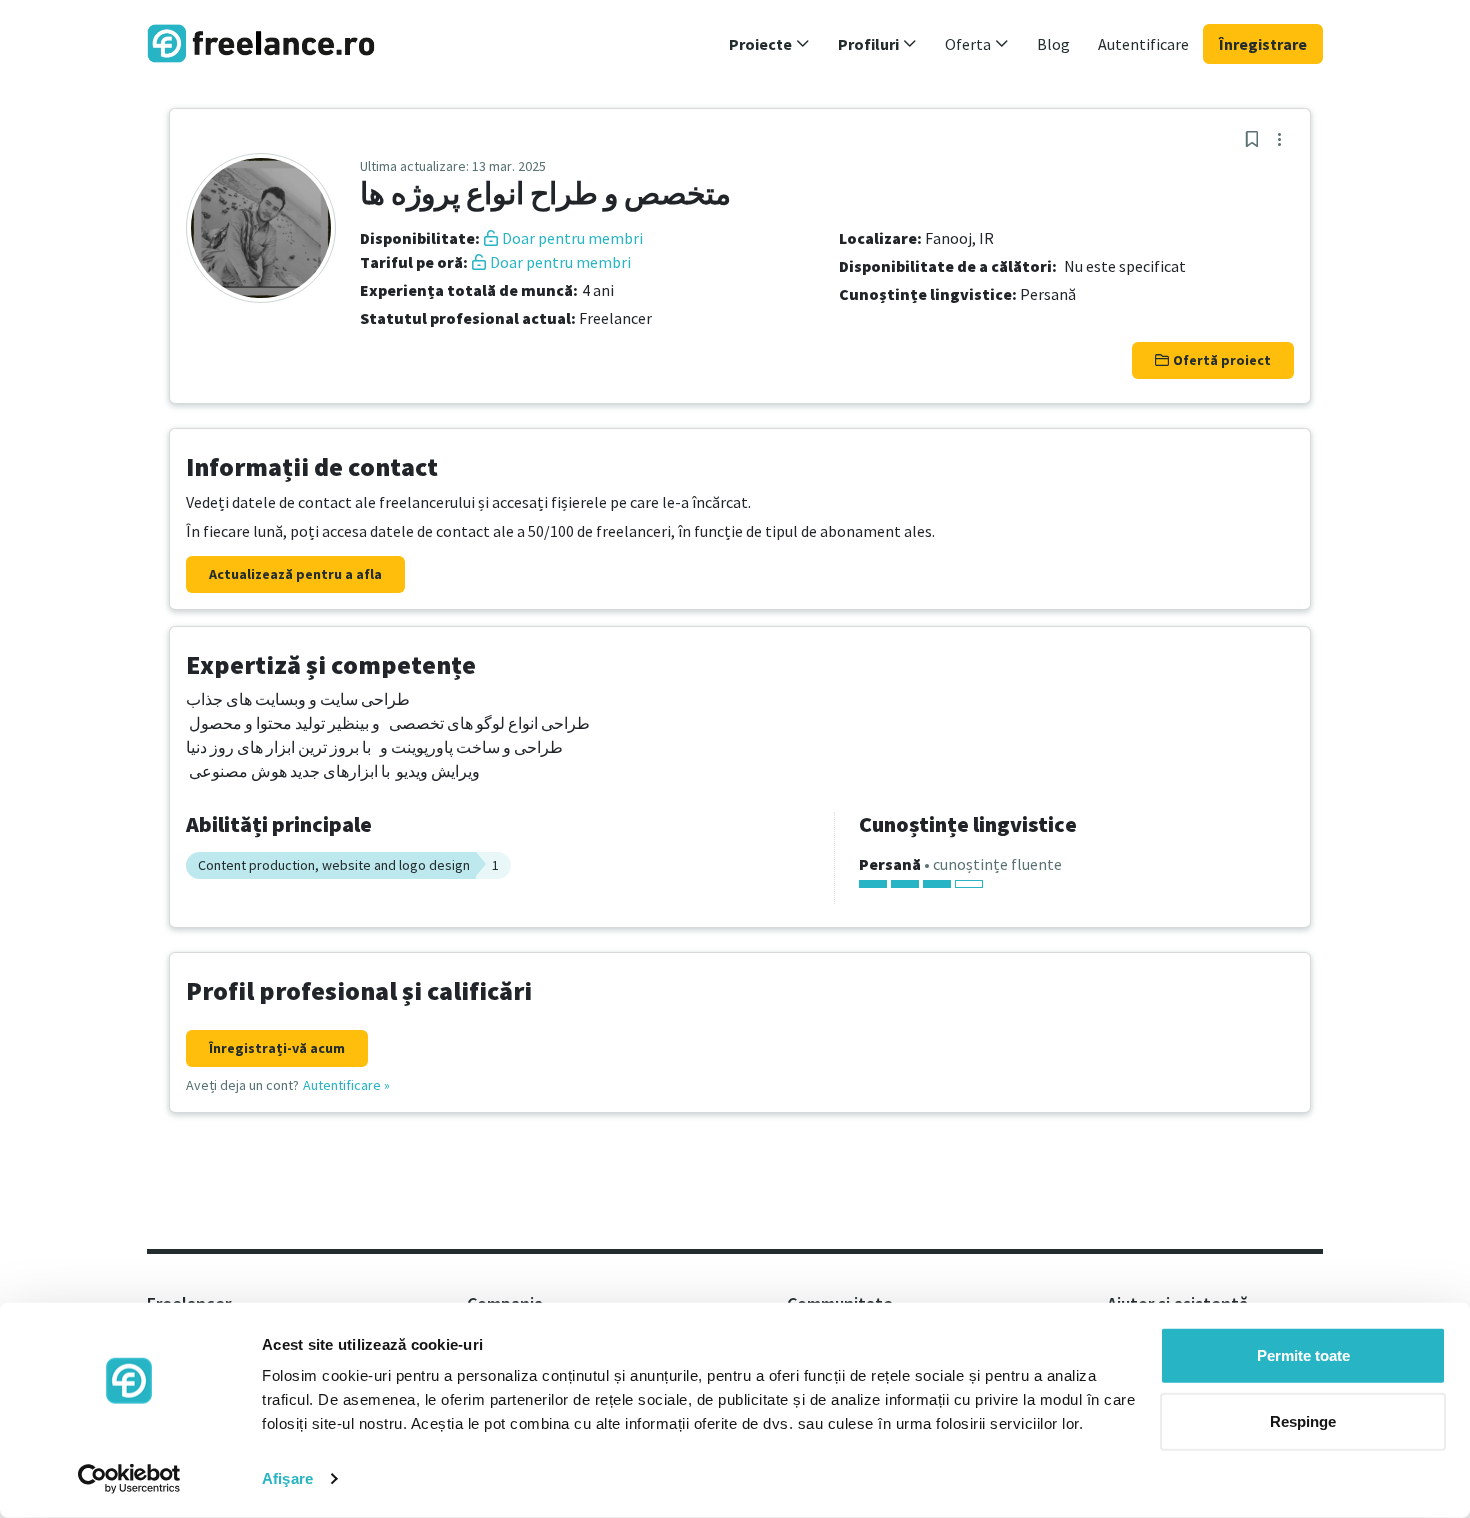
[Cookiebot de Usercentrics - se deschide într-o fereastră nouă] (129, 1479)
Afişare (287, 1478)
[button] (769, 44)
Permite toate (1303, 1355)
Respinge (1303, 1420)
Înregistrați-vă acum (277, 1048)
